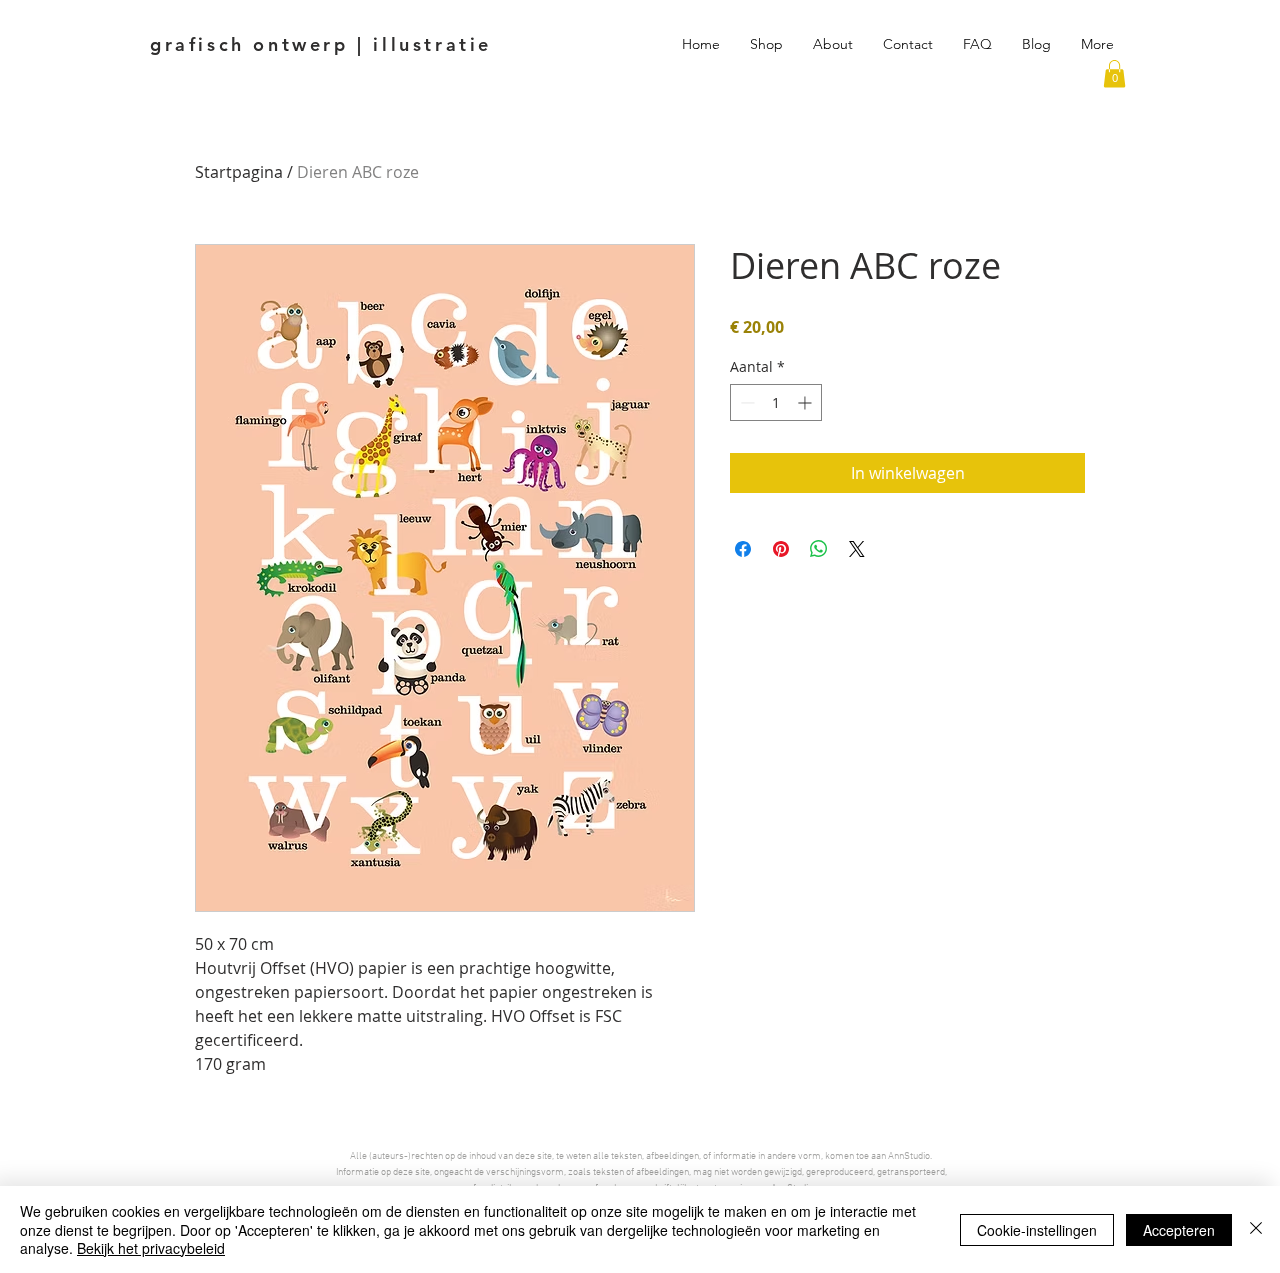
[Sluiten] (1256, 1229)
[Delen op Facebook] (743, 549)
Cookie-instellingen (1037, 1230)
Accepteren (1179, 1230)
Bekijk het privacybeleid (151, 1248)
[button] (1114, 73)
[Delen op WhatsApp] (819, 549)
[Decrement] (745, 402)
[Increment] (806, 402)
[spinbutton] (776, 402)
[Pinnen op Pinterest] (781, 549)
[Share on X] (857, 549)
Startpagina (239, 172)
